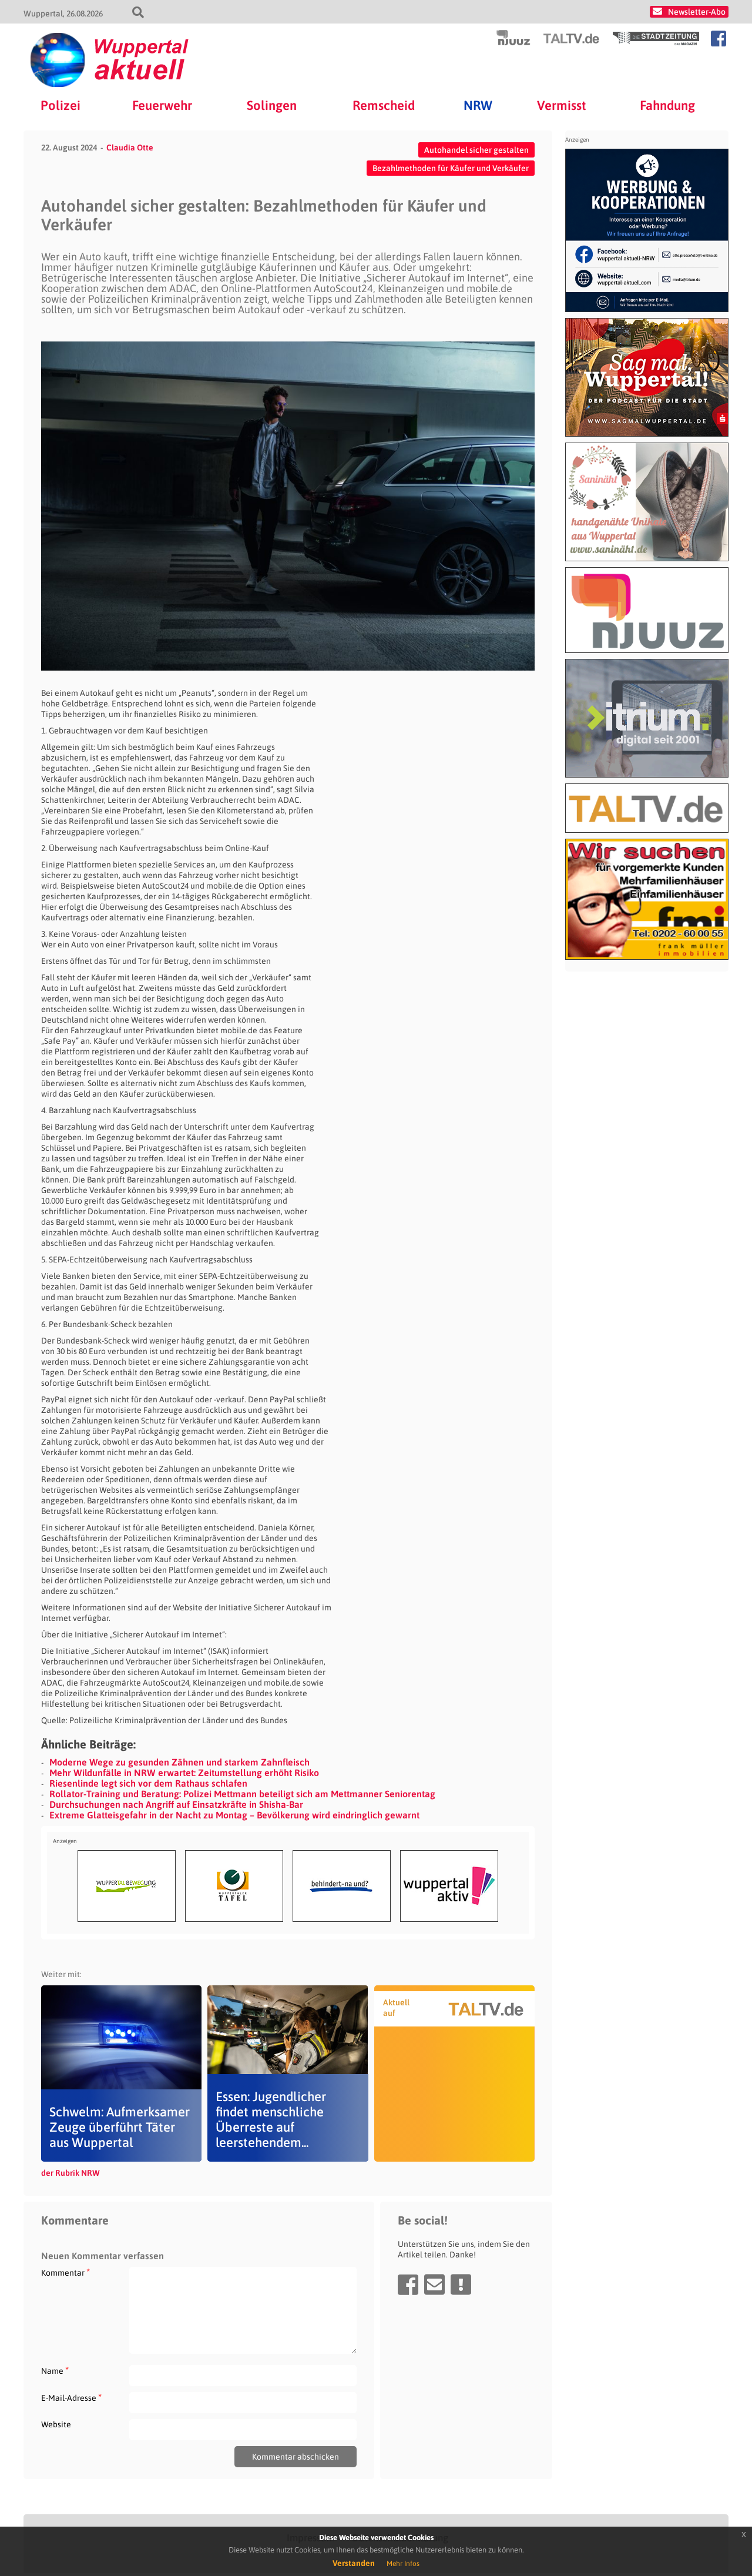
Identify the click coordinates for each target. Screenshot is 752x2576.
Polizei (61, 105)
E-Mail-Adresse (71, 2398)
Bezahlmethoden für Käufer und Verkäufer (451, 168)
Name (55, 2371)
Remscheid (384, 105)
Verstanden (354, 2563)
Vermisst (562, 105)
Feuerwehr (162, 105)
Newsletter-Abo (697, 12)
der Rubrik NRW (70, 2173)
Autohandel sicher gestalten (476, 150)
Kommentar (66, 2272)
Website (56, 2424)
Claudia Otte (130, 148)
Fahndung (667, 105)
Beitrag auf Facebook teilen (408, 2284)
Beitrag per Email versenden (434, 2284)
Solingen (272, 105)
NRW (478, 105)
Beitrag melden (461, 2284)
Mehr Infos (403, 2564)
